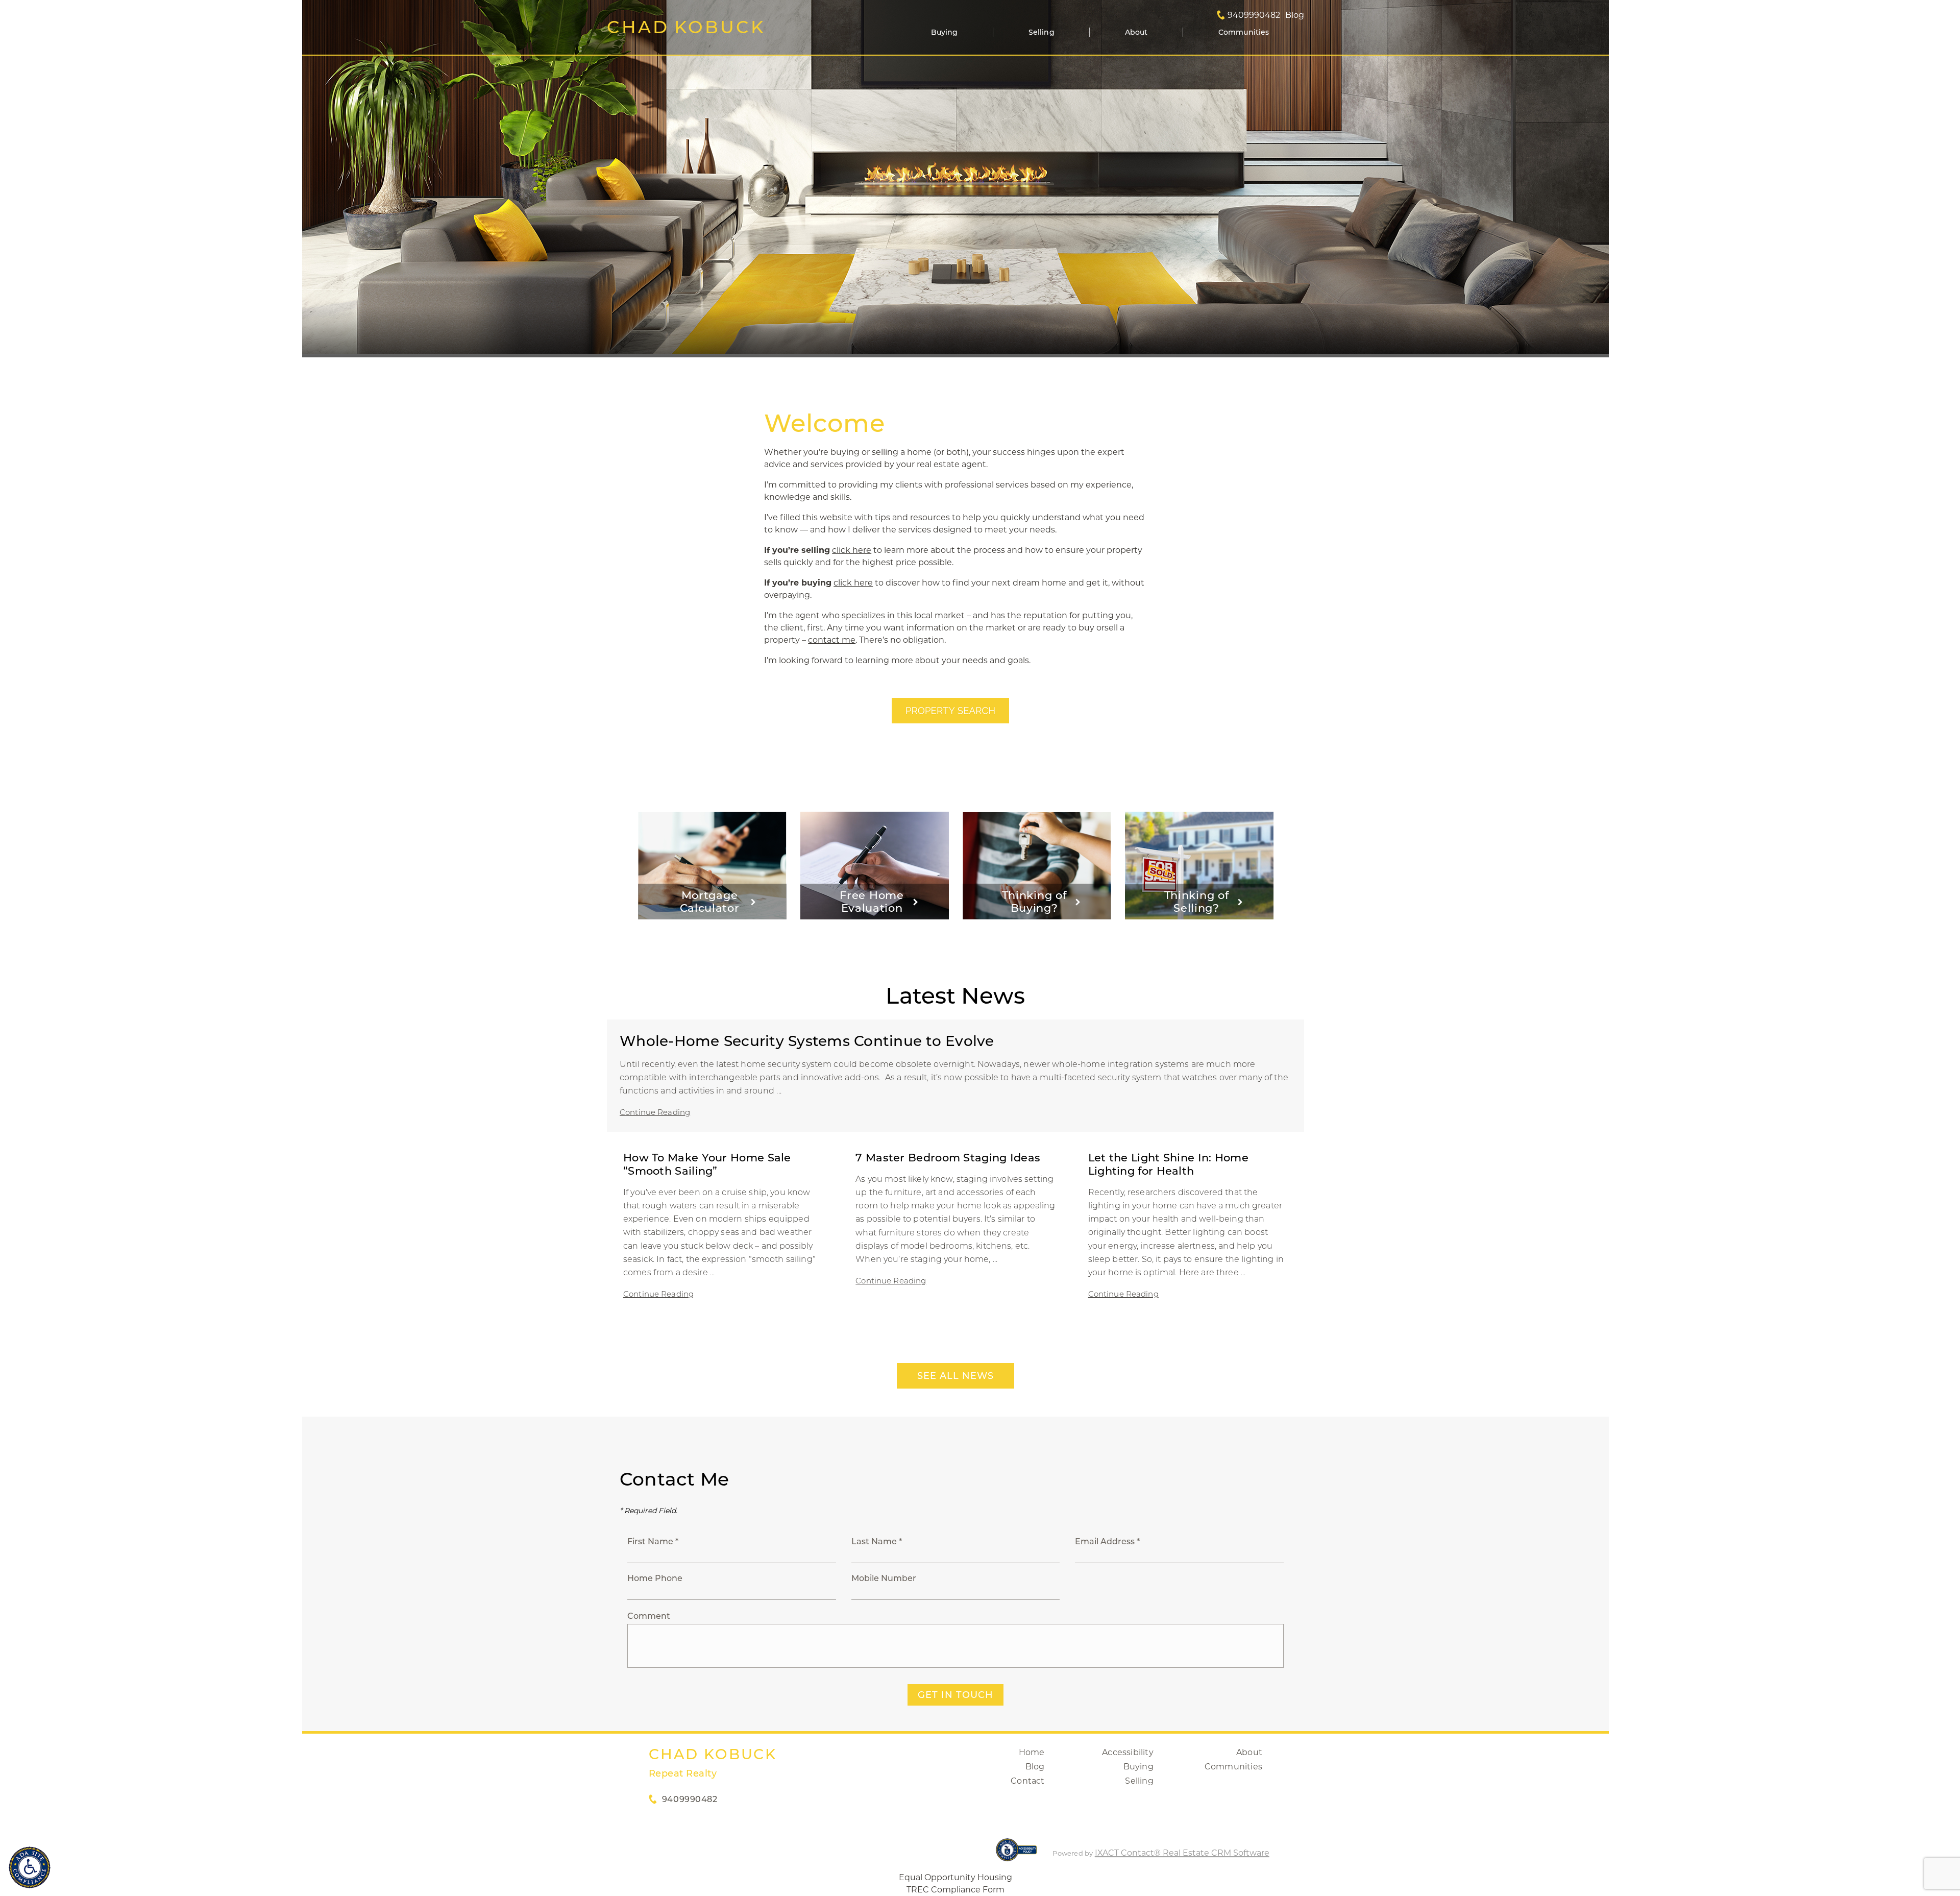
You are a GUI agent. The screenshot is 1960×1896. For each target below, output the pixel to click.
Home (1032, 1752)
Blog (1035, 1767)
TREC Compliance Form (955, 1890)
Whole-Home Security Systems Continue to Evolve (807, 1041)
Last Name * (877, 1541)
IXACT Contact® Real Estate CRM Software (1182, 1853)
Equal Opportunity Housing (955, 1877)
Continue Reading (655, 1112)
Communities (1244, 32)
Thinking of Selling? (1197, 902)
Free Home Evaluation (872, 902)
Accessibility (1128, 1752)
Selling (1042, 32)
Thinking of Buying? (1034, 902)
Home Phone (655, 1578)
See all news (955, 1376)
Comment (649, 1616)
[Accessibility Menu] (30, 1867)
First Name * (653, 1541)
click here (852, 550)
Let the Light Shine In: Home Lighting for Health (1168, 1164)
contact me (832, 640)
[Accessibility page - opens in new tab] (1016, 1855)
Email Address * (1107, 1541)
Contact (1027, 1781)
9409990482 (1254, 15)
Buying (945, 32)
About (1136, 32)
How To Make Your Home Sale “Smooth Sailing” (707, 1164)
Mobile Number (884, 1578)
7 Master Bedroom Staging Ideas (948, 1158)
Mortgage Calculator (710, 902)
